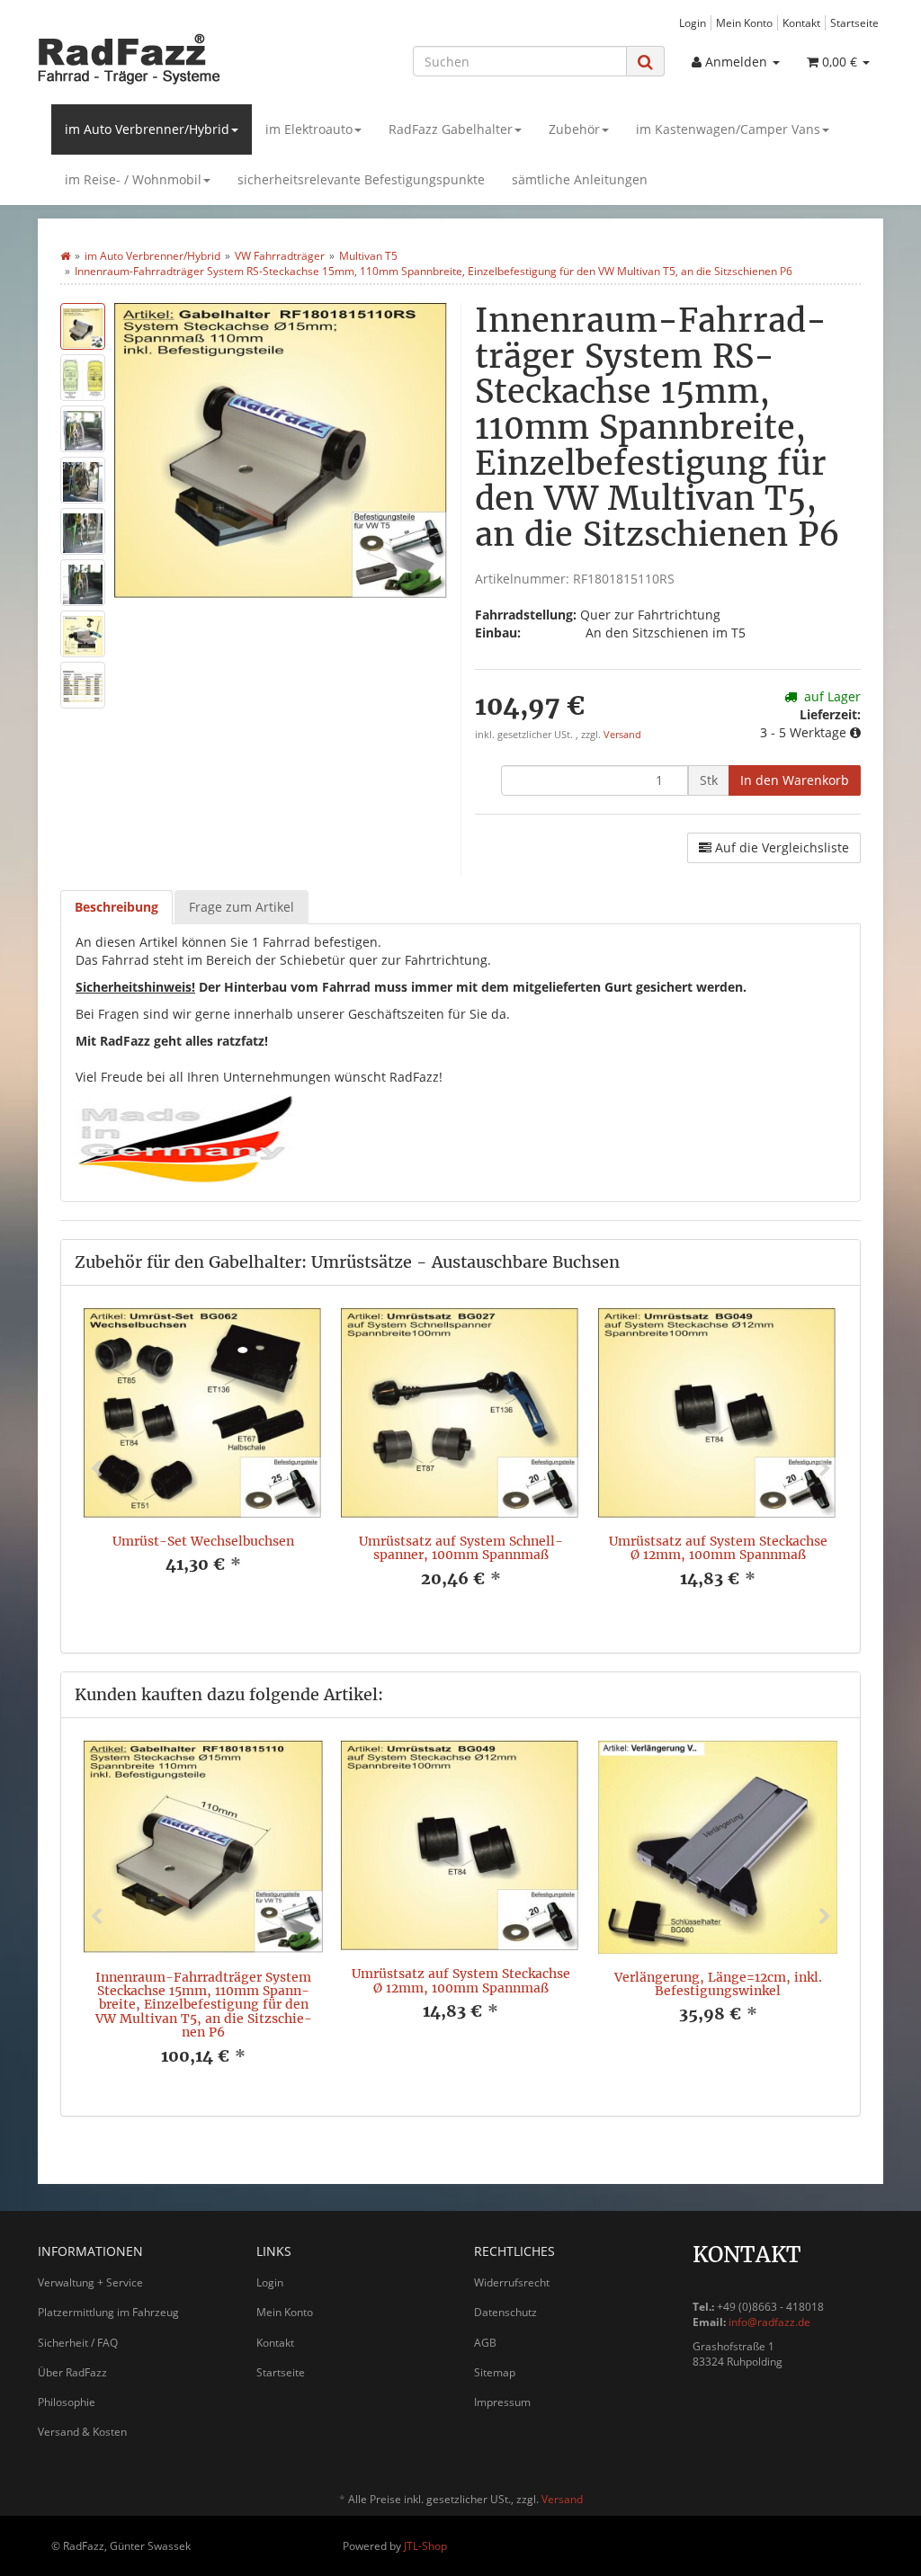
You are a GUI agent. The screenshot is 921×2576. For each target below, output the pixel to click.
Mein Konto (744, 22)
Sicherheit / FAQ (78, 2343)
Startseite (854, 22)
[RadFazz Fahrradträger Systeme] (170, 58)
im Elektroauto (309, 129)
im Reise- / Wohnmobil (133, 179)
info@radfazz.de (769, 2322)
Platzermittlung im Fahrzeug (108, 2312)
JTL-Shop (425, 2546)
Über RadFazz (72, 2372)
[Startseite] (65, 256)
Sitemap (495, 2372)
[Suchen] (645, 62)
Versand (622, 735)
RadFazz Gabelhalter (451, 129)
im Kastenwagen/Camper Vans (728, 129)
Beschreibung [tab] (116, 907)
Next (825, 1469)
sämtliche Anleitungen (580, 179)
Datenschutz (505, 2312)
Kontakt (801, 22)
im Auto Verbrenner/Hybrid (147, 129)
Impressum (502, 2402)
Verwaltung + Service (90, 2282)
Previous (96, 1469)
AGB (485, 2343)
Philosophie (67, 2402)
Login (693, 22)
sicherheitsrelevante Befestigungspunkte (361, 179)
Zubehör (574, 129)
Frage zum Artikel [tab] (241, 907)
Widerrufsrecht (512, 2282)
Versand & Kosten (82, 2432)
